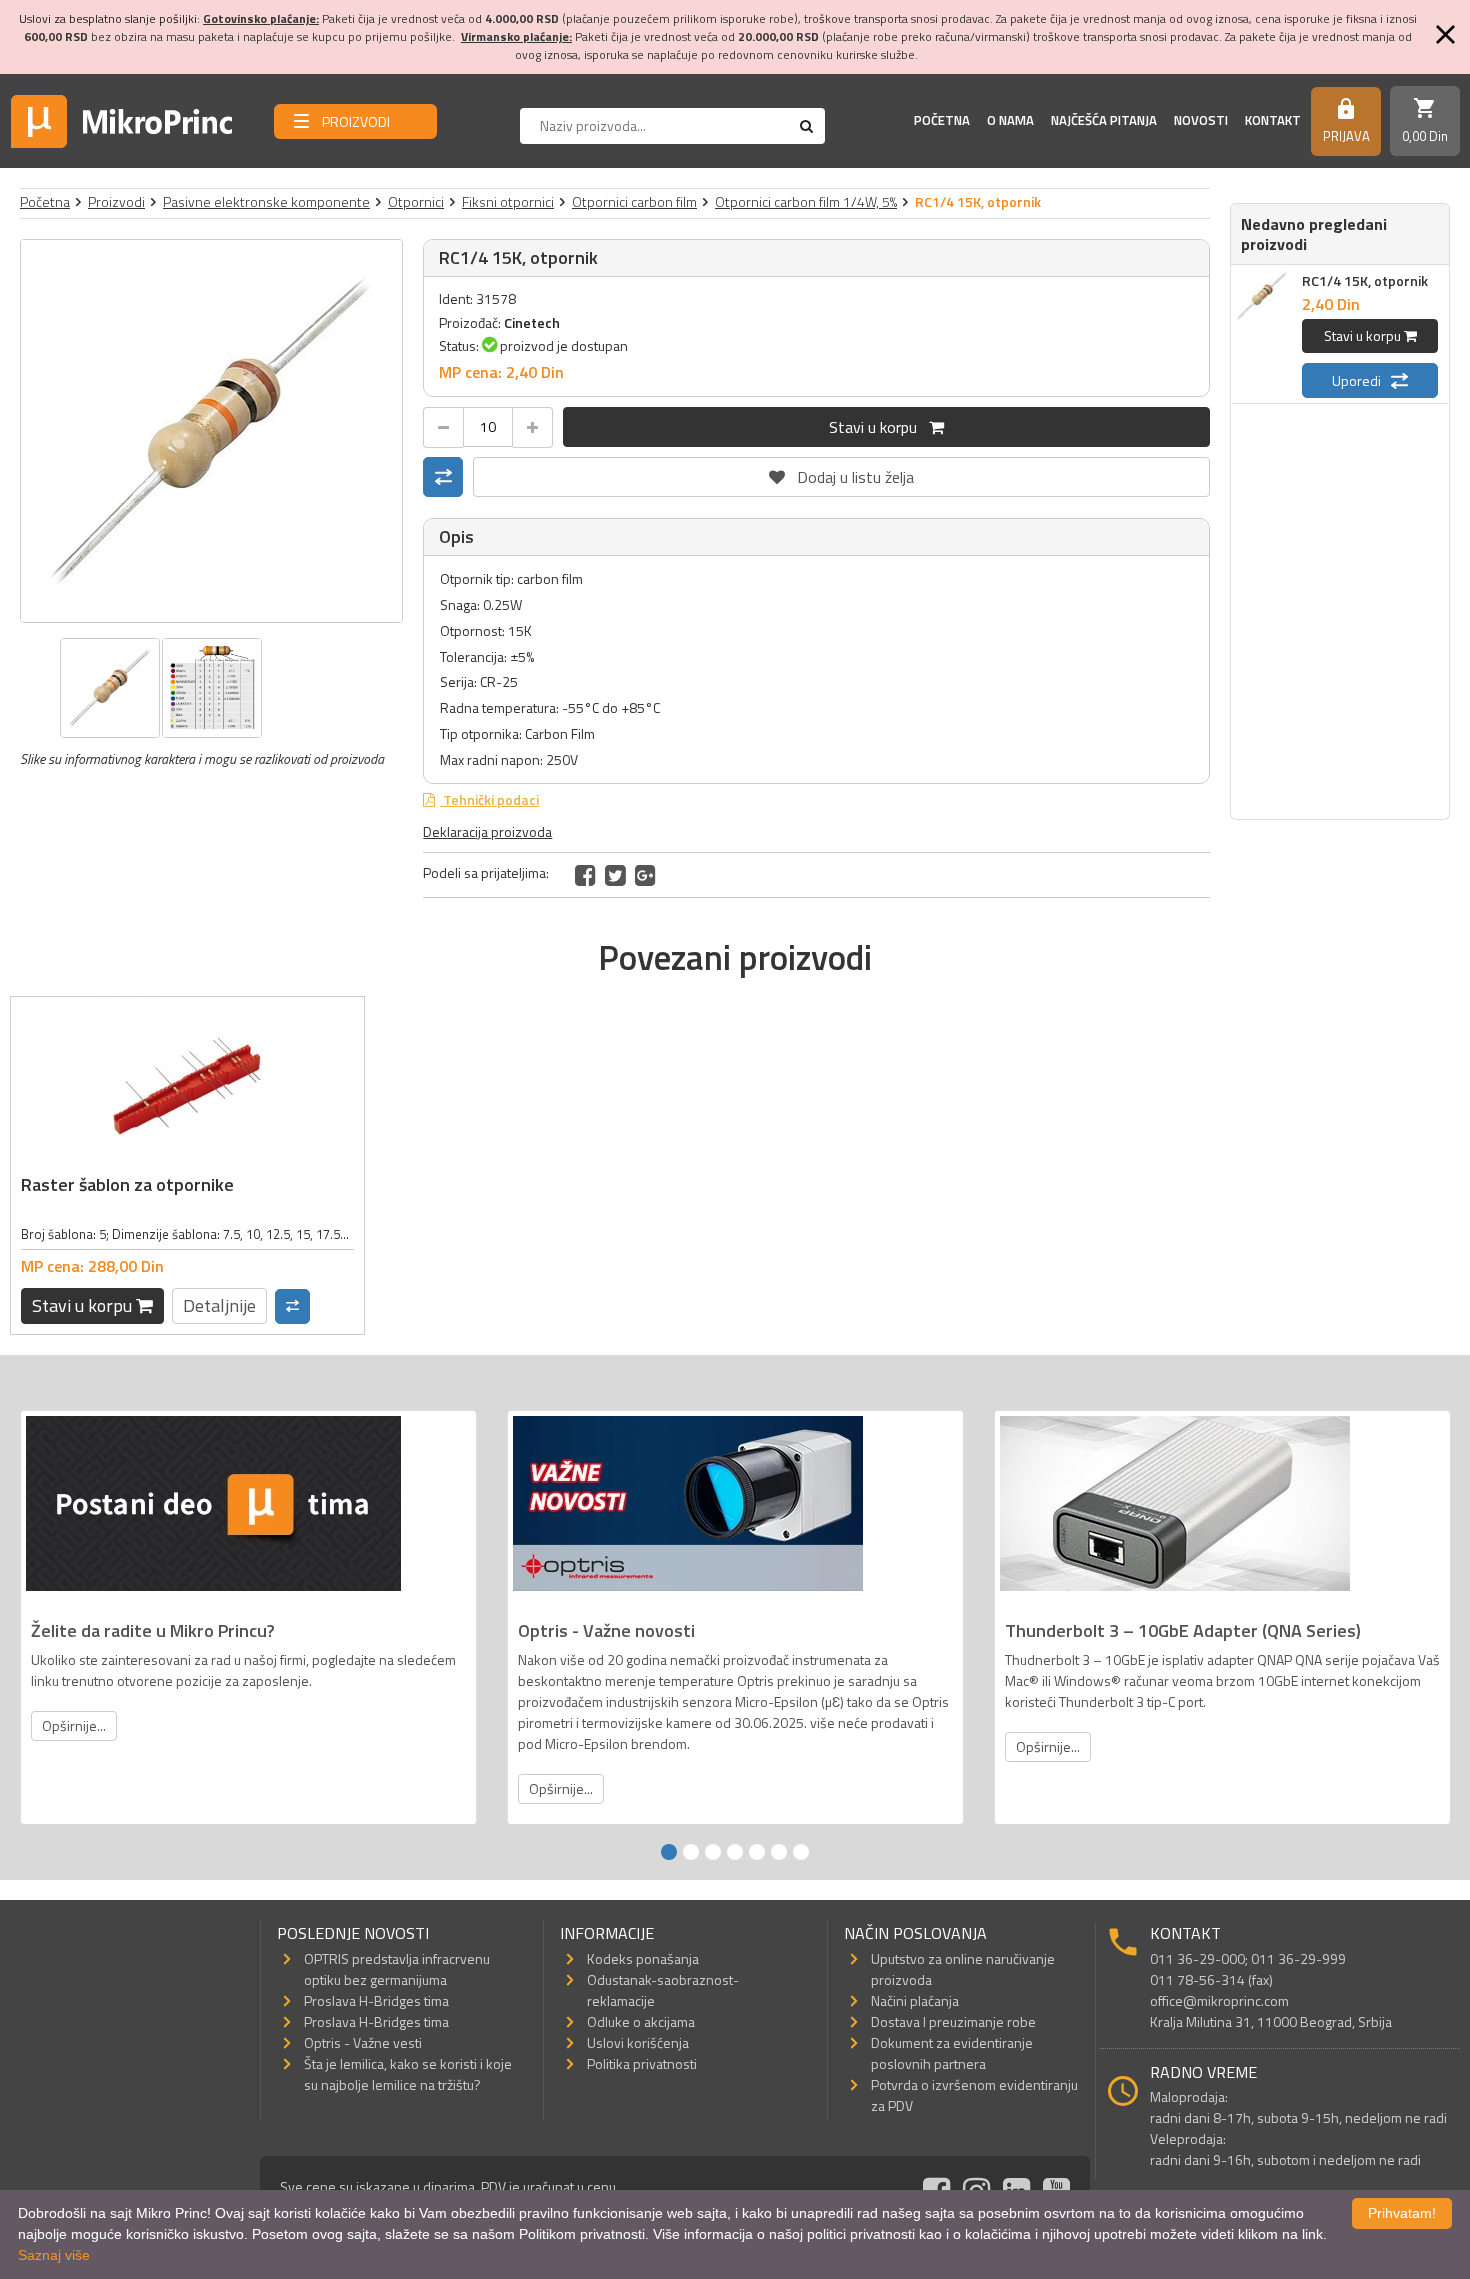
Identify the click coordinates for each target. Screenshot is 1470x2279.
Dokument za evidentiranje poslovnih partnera (952, 2053)
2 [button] (691, 1852)
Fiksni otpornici (508, 201)
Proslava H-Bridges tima (376, 2000)
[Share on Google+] (645, 875)
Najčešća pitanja (1104, 120)
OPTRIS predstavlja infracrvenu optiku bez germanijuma (397, 1969)
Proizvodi (116, 201)
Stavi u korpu (879, 427)
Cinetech (532, 322)
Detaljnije (219, 1305)
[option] (212, 431)
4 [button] (735, 1852)
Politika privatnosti (642, 2063)
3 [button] (713, 1852)
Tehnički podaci (489, 799)
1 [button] (669, 1852)
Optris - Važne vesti (363, 2042)
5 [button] (757, 1852)
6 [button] (779, 1852)
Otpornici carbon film (634, 201)
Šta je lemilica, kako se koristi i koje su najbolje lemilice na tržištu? (408, 2074)
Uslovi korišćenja (638, 2042)
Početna (942, 120)
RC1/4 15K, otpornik (1365, 280)
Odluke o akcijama (641, 2021)
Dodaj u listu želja (842, 473)
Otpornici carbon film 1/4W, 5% (806, 201)
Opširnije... (74, 1725)
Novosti (1201, 120)
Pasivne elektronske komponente (266, 201)
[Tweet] (615, 875)
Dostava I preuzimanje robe (953, 2021)
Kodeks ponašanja (643, 1958)
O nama (1010, 120)
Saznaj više (54, 2255)
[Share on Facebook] (585, 875)
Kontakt (1273, 120)
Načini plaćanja (915, 2000)
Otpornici (416, 201)
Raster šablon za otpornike (127, 1184)
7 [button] (801, 1852)
